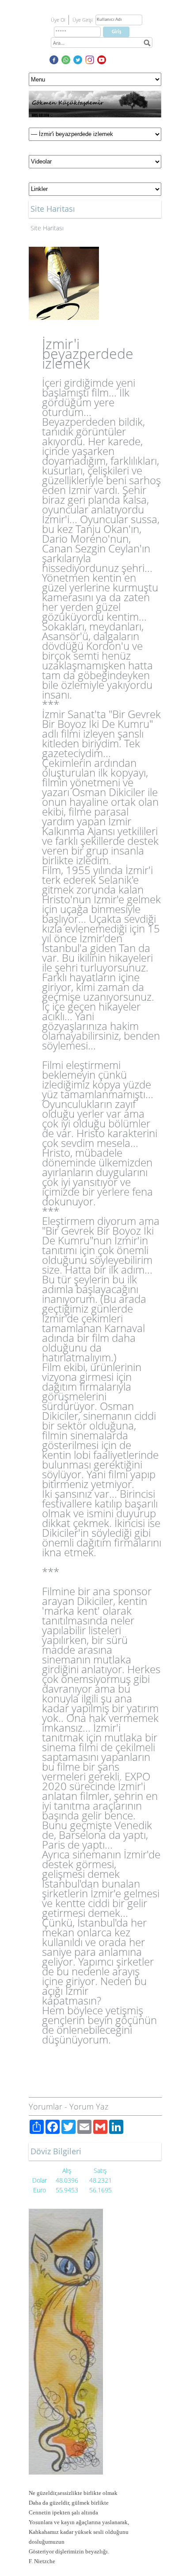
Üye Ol (58, 20)
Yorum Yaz (89, 2106)
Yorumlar (46, 2106)
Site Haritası (47, 228)
